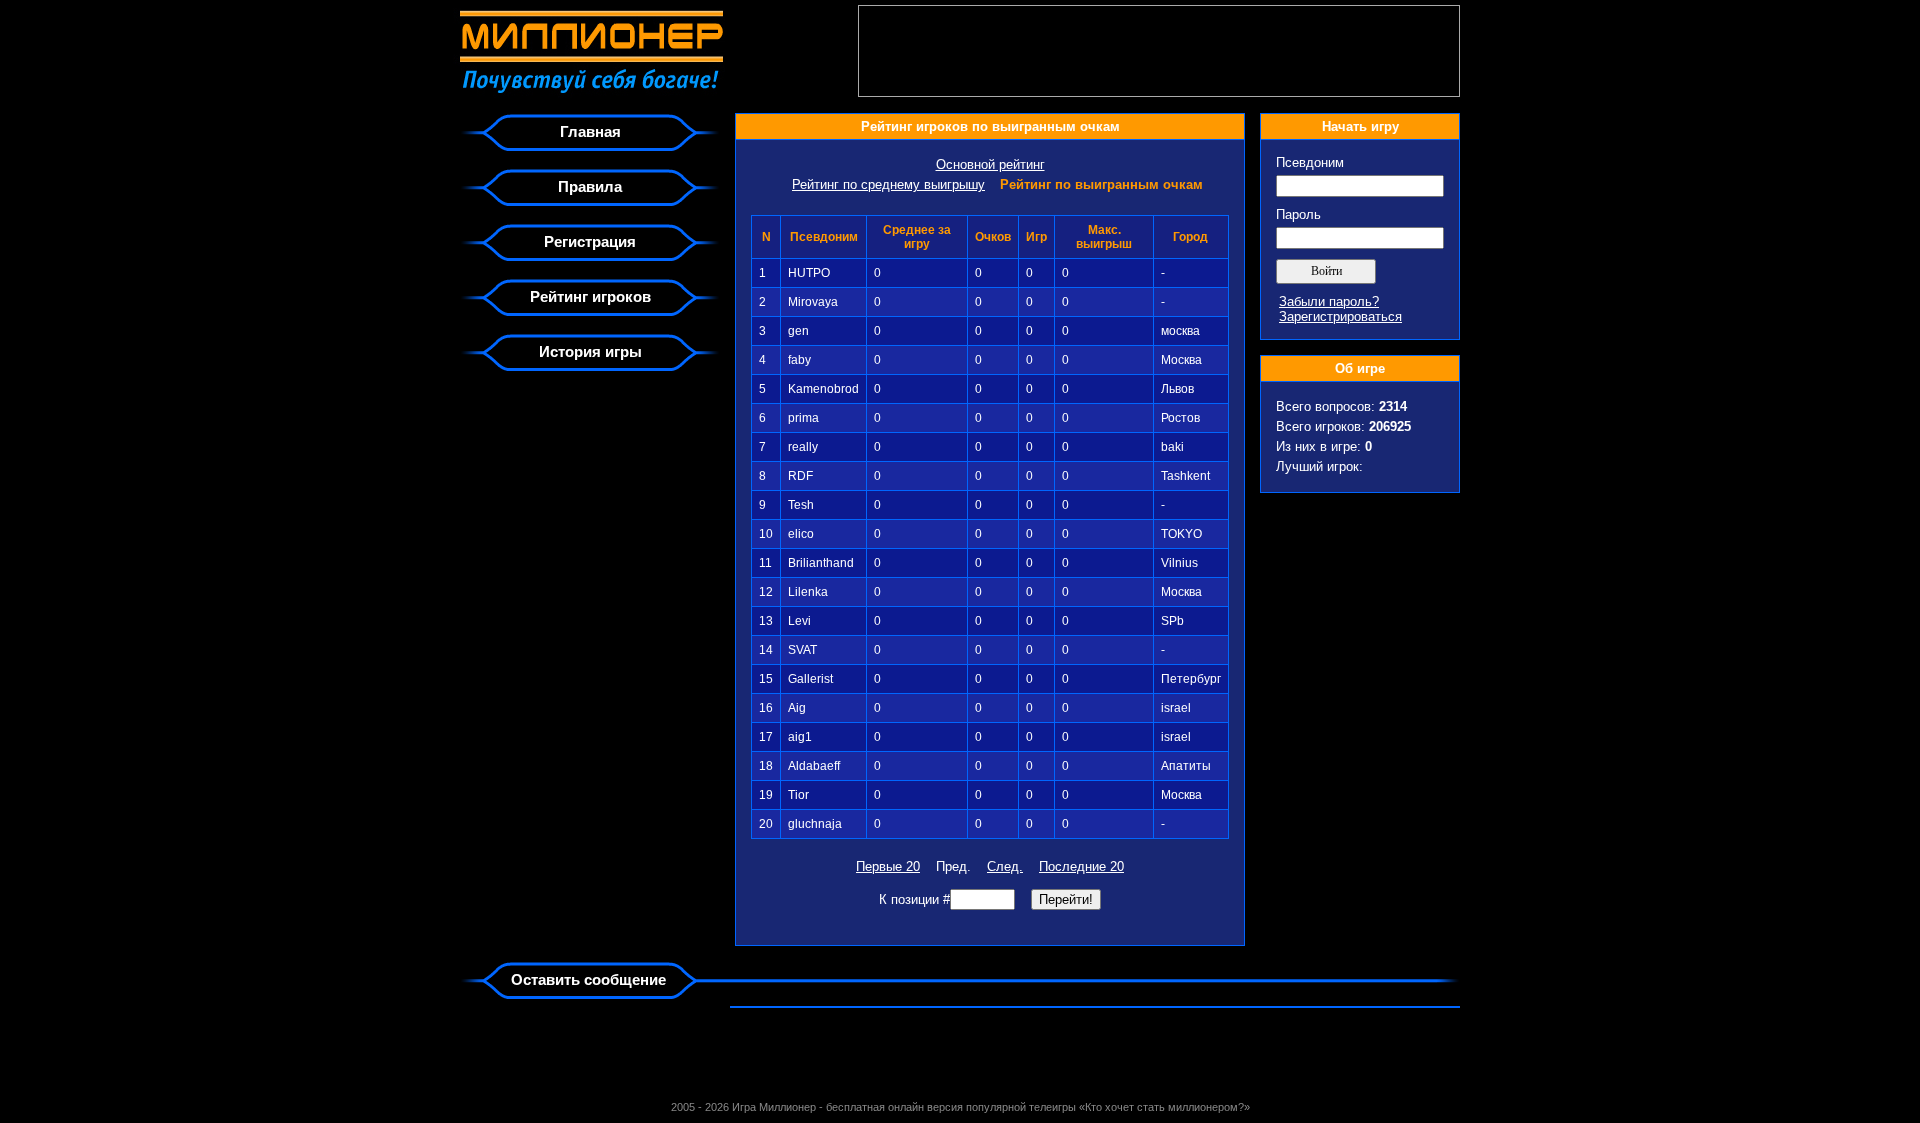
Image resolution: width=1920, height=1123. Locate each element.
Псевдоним (1310, 162)
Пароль (1298, 214)
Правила (590, 186)
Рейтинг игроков (590, 296)
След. (1005, 866)
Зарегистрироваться (1340, 316)
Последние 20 (1081, 866)
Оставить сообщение (588, 979)
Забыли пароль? (1329, 301)
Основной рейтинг (990, 164)
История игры (590, 351)
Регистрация (590, 241)
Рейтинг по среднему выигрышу (888, 184)
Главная (590, 131)
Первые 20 (888, 866)
